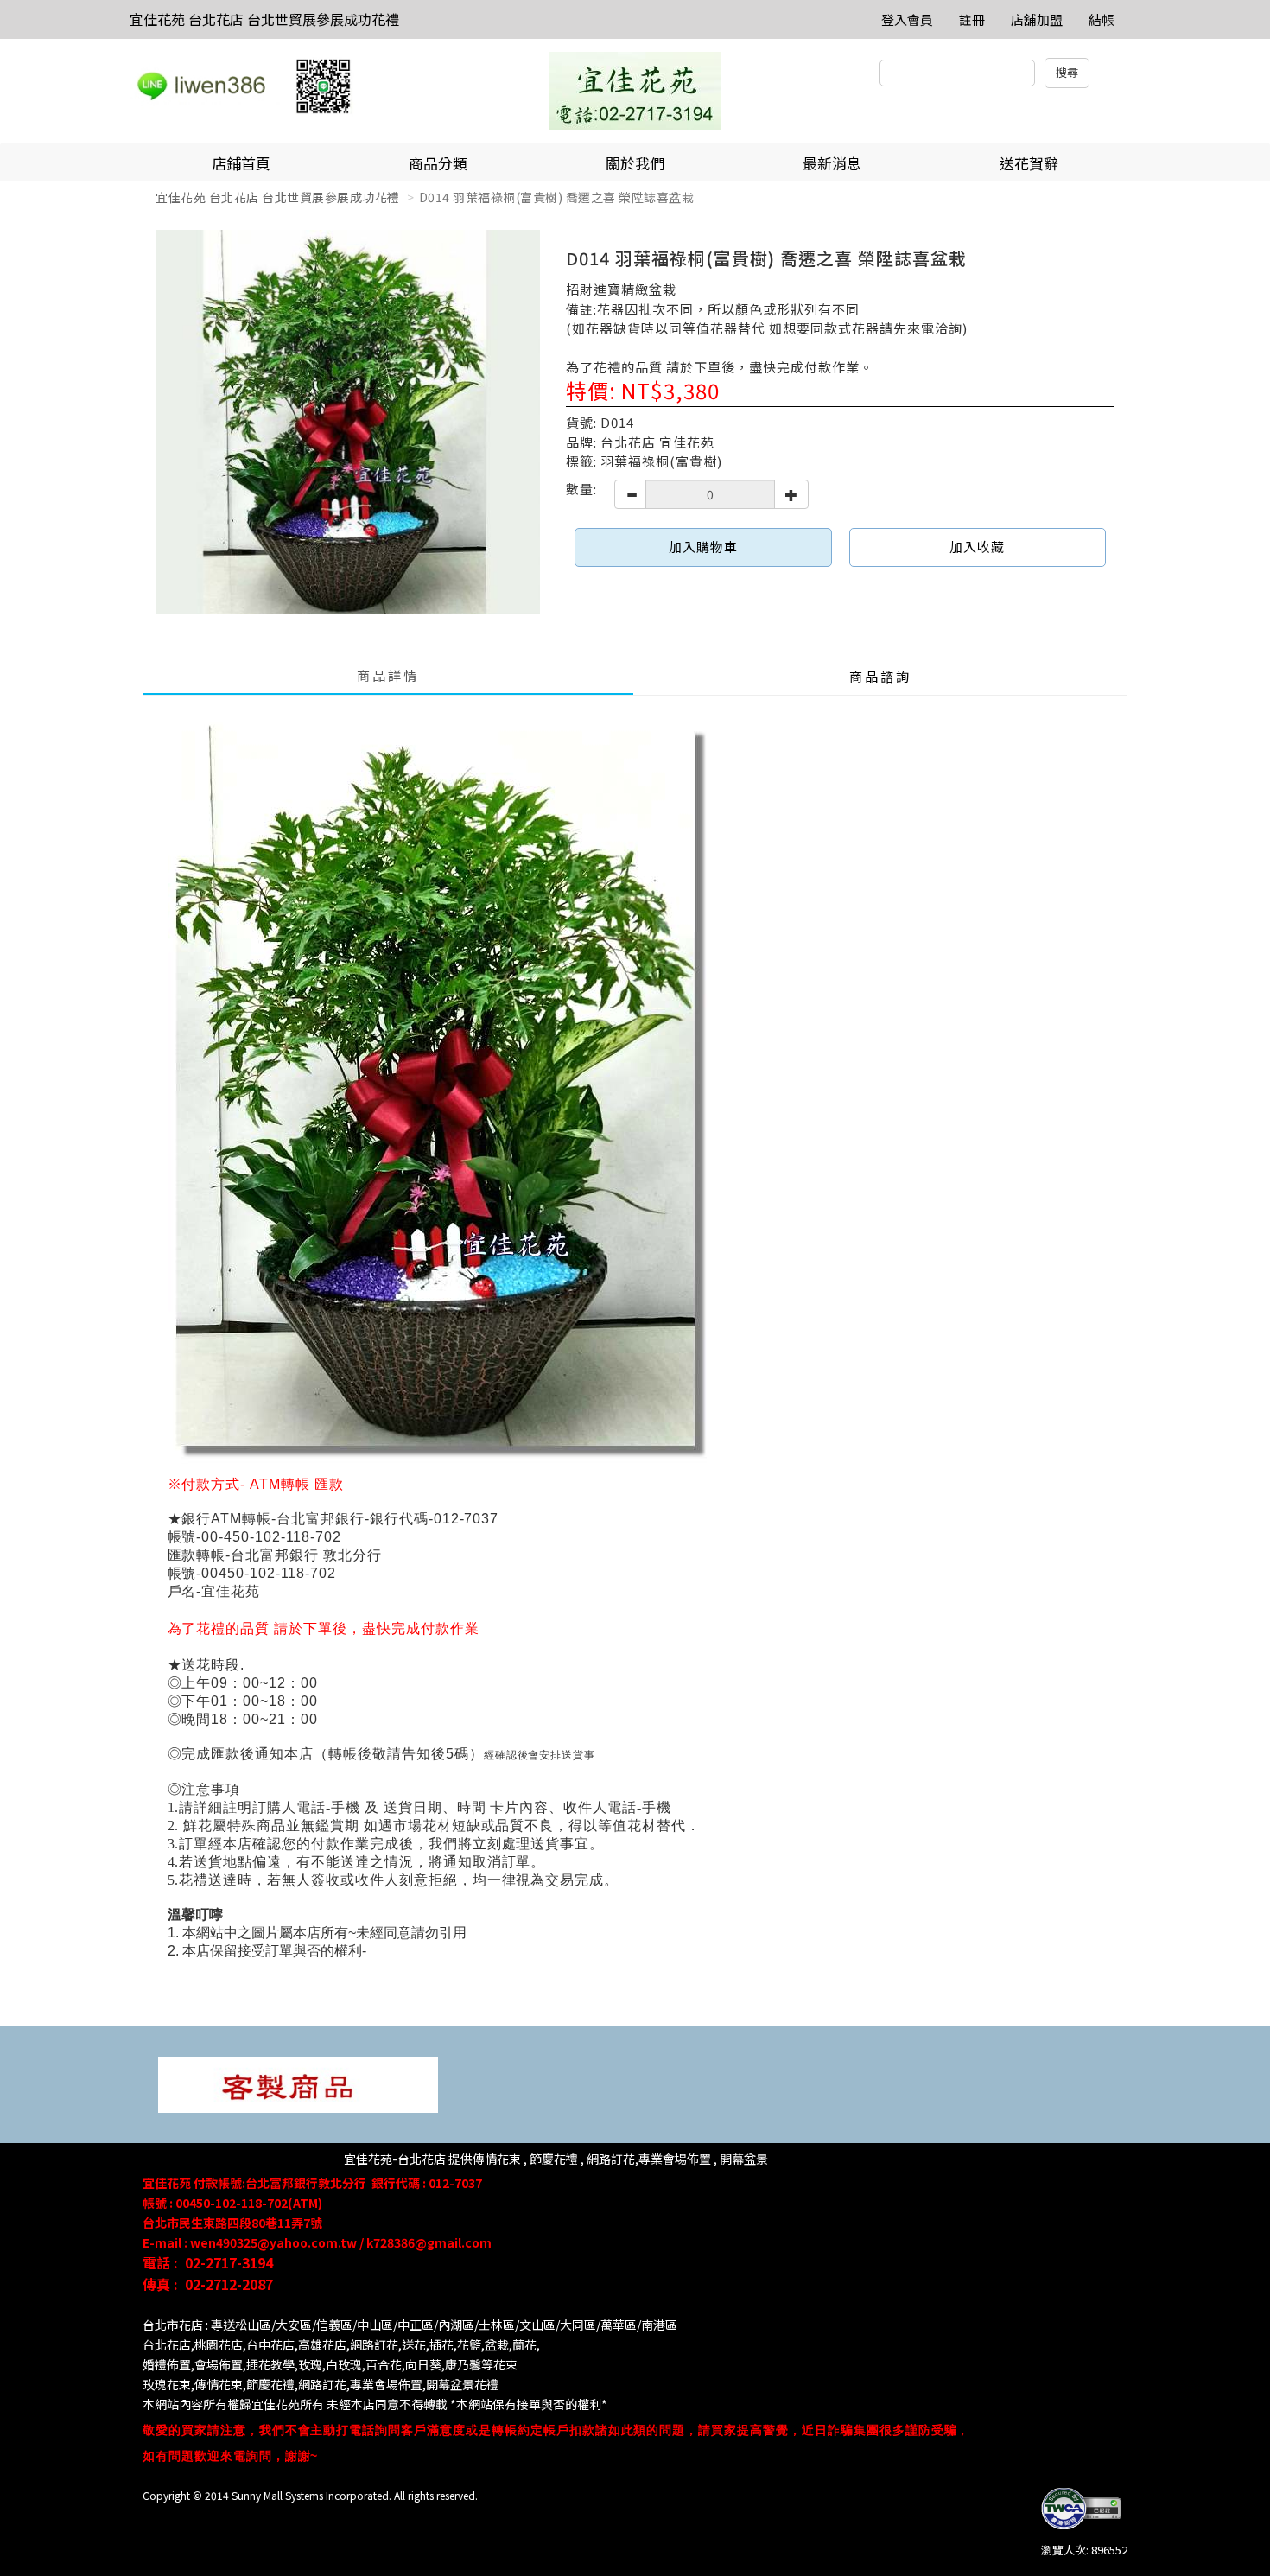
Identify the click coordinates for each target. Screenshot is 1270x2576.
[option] (348, 422)
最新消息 (832, 163)
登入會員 (907, 19)
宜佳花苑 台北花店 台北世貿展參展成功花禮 (264, 19)
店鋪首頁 (241, 163)
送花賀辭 (1029, 163)
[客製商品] (298, 2083)
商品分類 (438, 163)
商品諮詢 (880, 676)
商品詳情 (388, 675)
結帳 (1102, 19)
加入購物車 (703, 547)
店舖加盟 (1037, 19)
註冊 (972, 19)
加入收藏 (977, 547)
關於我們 (635, 163)
